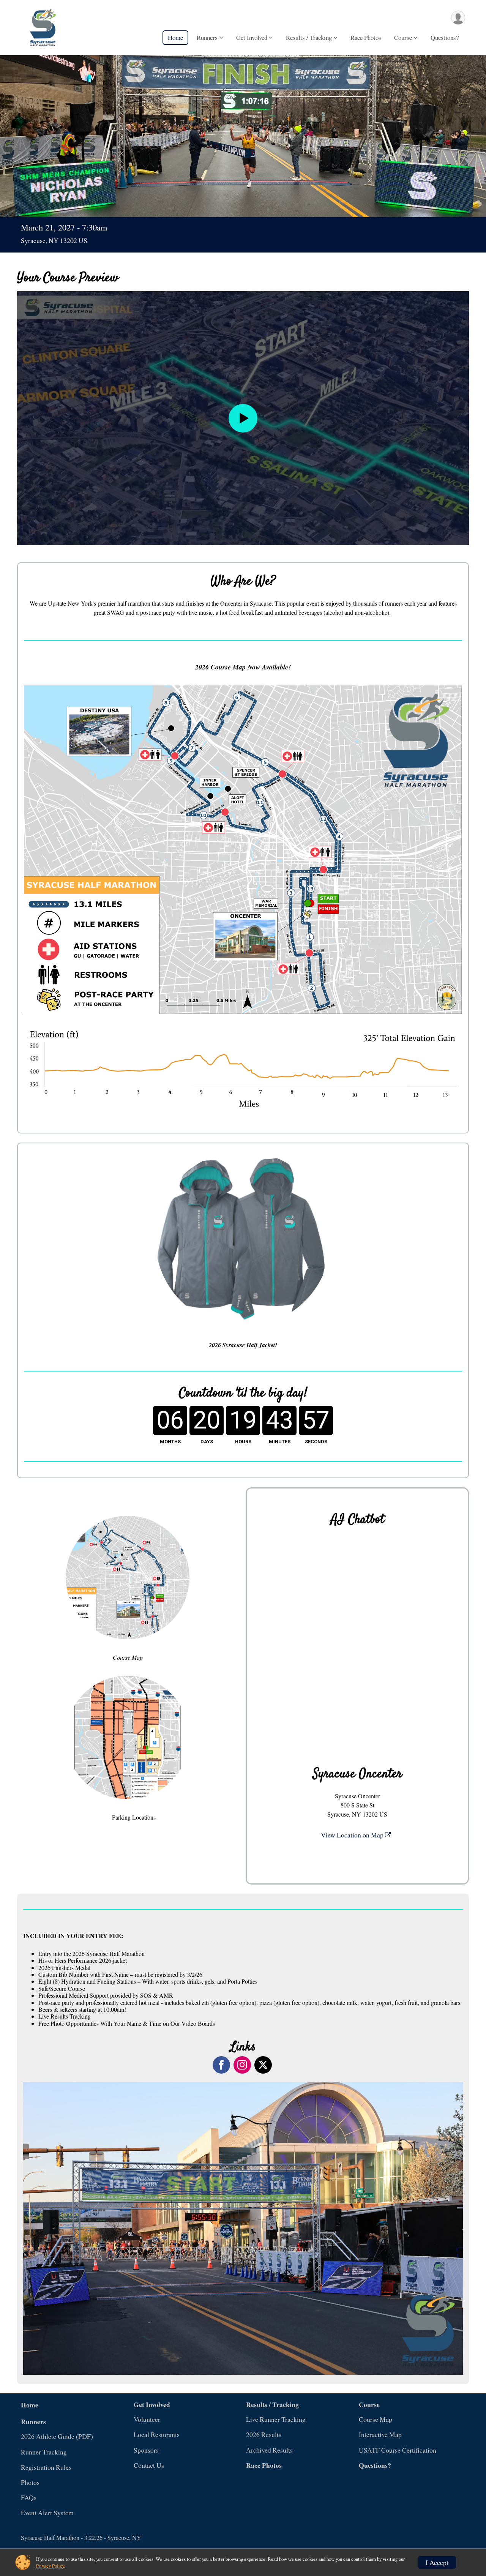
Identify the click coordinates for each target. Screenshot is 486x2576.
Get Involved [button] (252, 37)
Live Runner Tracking (276, 2419)
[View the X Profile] (263, 2065)
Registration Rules (46, 2467)
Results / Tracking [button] (309, 37)
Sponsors (146, 2450)
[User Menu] (458, 18)
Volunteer (147, 2419)
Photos (30, 2482)
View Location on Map (353, 1835)
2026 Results (264, 2434)
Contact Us (149, 2465)
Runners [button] (207, 37)
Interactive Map (380, 2434)
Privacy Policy (50, 2566)
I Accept (437, 2562)
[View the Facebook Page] (221, 2065)
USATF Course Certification (398, 2450)
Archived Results (269, 2450)
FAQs (29, 2497)
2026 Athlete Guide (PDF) (57, 2436)
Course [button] (403, 37)
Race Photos (366, 37)
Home (175, 37)
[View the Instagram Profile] (242, 2065)
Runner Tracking (44, 2452)
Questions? (445, 37)
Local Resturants (157, 2434)
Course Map (376, 2419)
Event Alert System (47, 2513)
